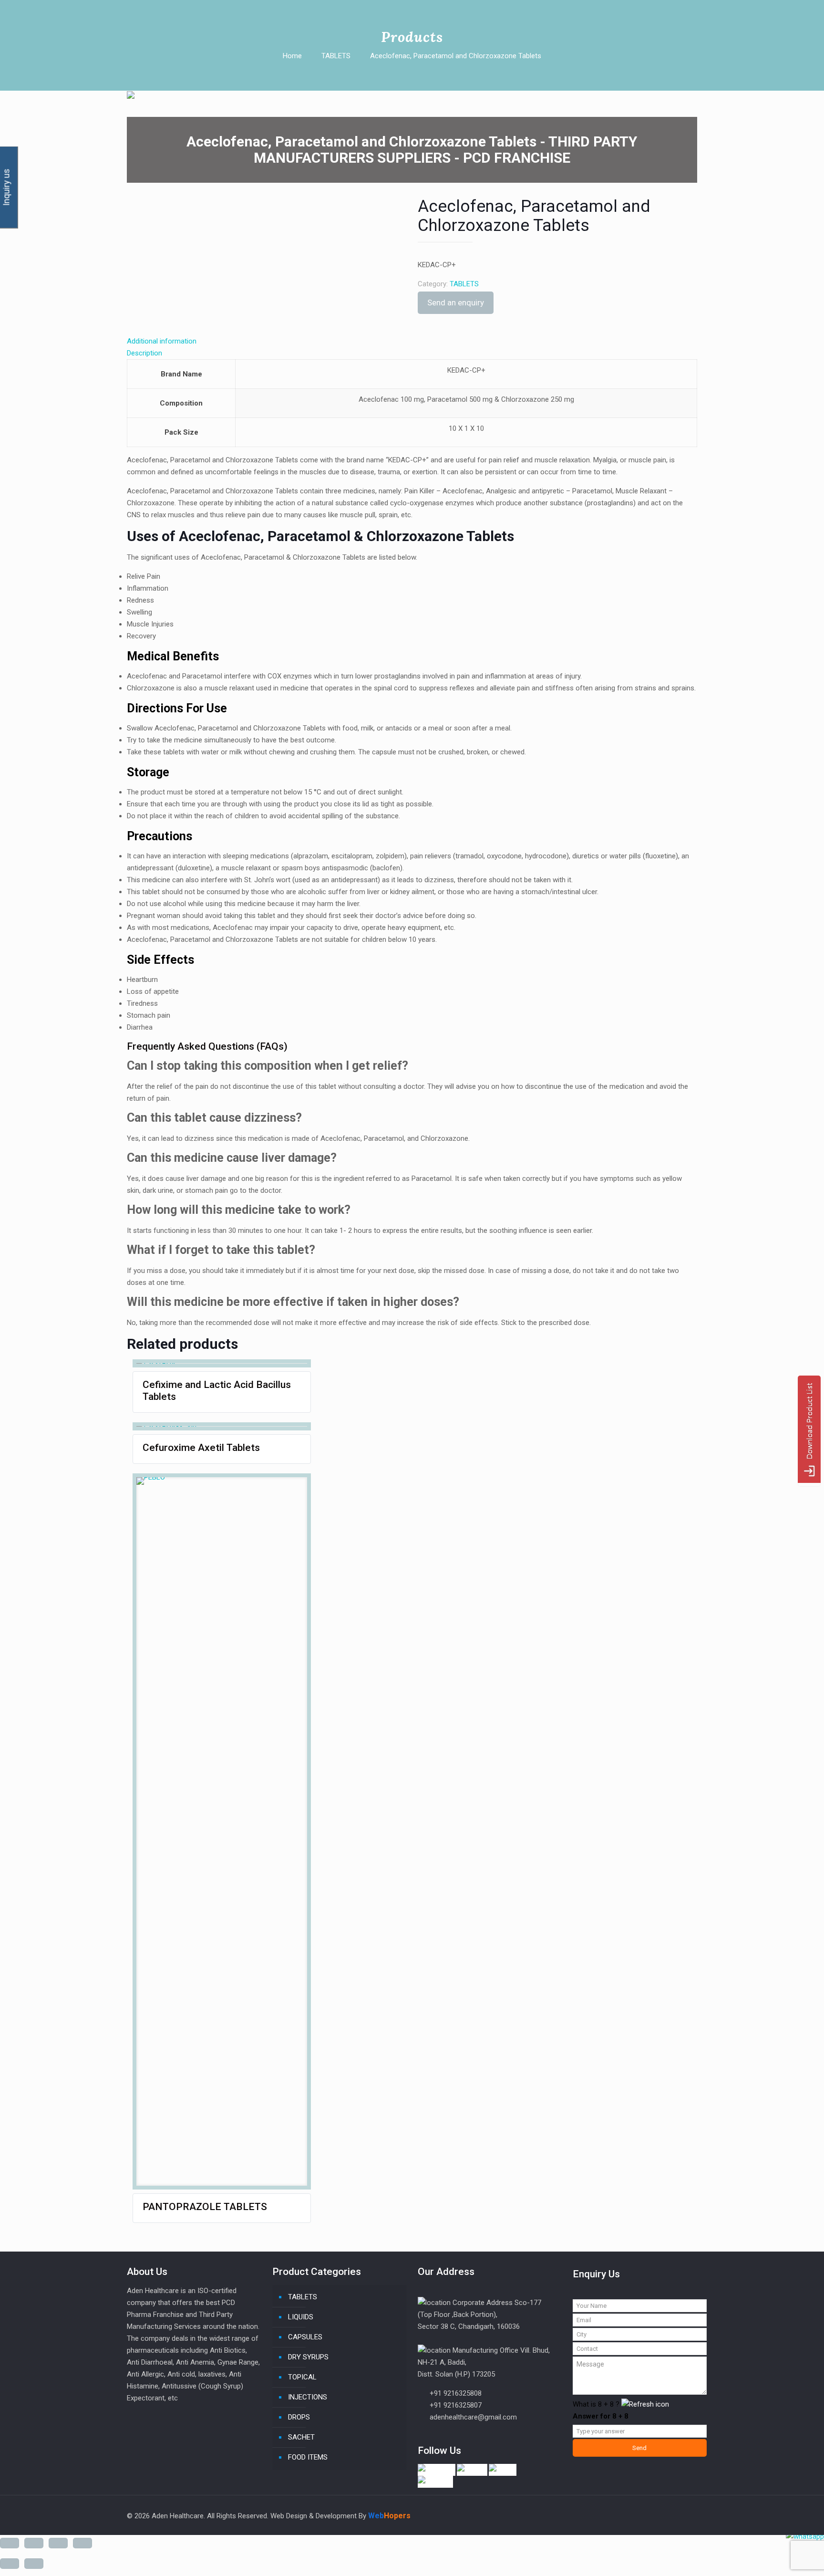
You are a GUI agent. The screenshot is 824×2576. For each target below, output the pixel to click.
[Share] (34, 2543)
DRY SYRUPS (308, 2357)
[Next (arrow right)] (34, 2564)
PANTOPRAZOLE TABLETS (205, 2207)
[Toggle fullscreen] (58, 2543)
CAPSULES (305, 2337)
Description (144, 353)
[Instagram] (663, 2515)
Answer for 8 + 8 (601, 2416)
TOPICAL (302, 2377)
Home (292, 56)
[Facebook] (611, 2515)
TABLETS (336, 56)
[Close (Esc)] (10, 2543)
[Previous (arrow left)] (10, 2564)
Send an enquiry (456, 302)
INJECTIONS (308, 2397)
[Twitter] (624, 2515)
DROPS (299, 2417)
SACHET (301, 2437)
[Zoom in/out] (82, 2543)
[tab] (412, 272)
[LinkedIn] (637, 2515)
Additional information (162, 341)
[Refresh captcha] (645, 2404)
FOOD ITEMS (308, 2457)
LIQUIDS (301, 2317)
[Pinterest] (650, 2515)
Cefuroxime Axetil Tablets (201, 1448)
